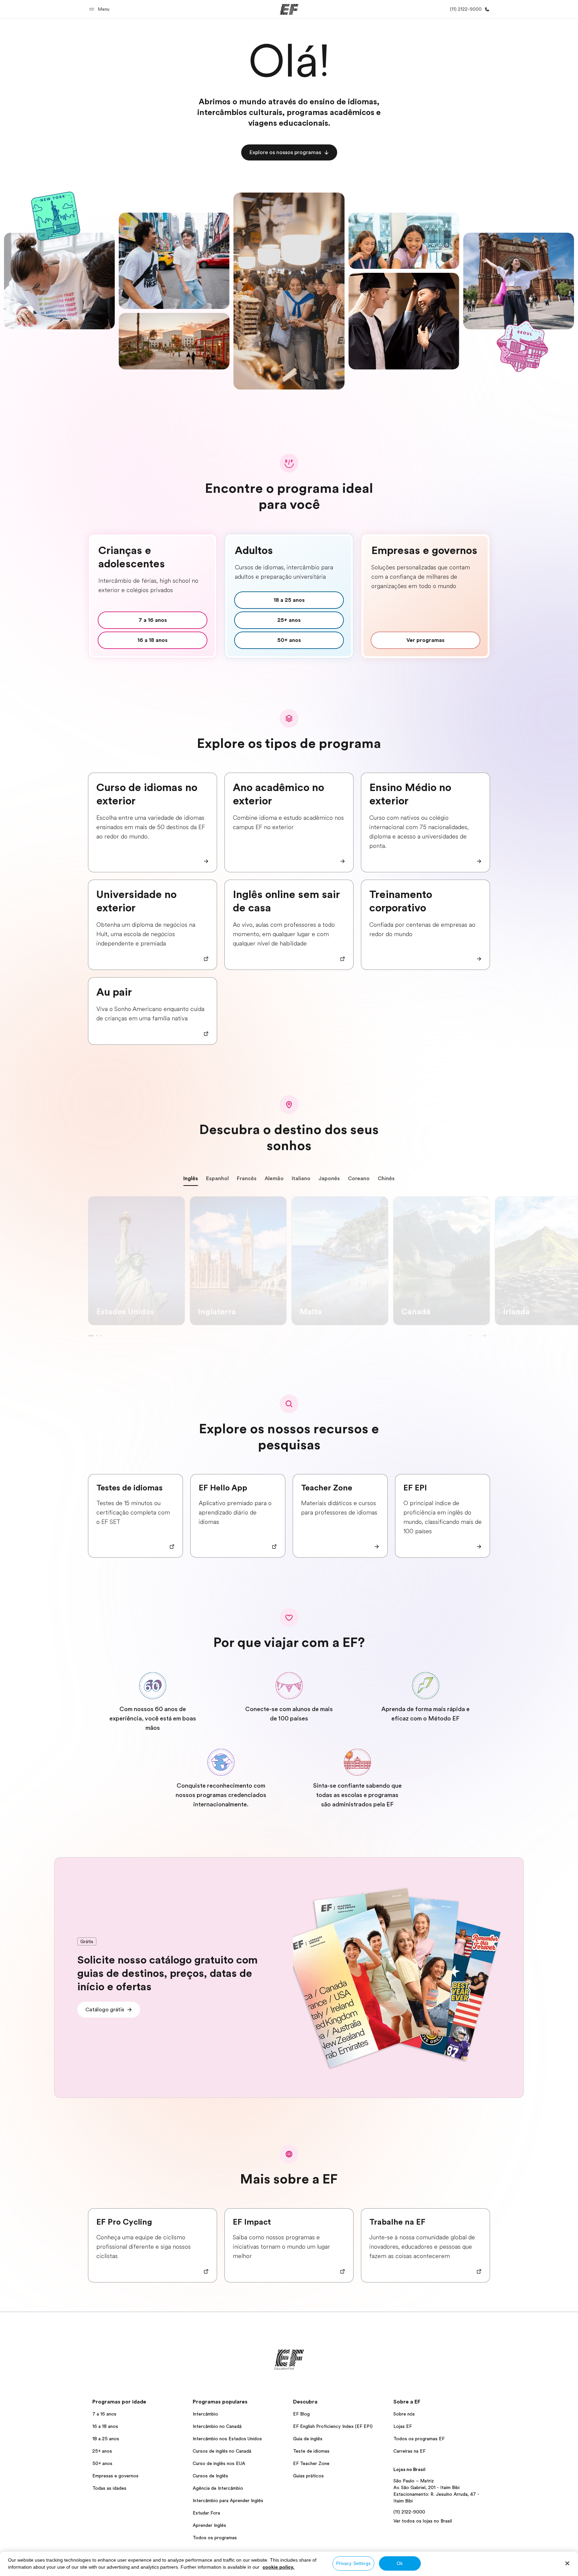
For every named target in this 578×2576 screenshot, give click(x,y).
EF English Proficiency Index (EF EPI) (333, 2426)
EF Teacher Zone (311, 2463)
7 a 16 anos (104, 2414)
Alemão (274, 1179)
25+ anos (102, 2451)
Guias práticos (308, 2476)
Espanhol (217, 1179)
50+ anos (102, 2463)
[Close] (567, 2563)
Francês (247, 1179)
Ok (400, 2563)
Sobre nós (404, 2414)
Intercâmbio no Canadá (217, 2426)
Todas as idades (109, 2488)
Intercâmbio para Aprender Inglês (228, 2500)
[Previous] (471, 1336)
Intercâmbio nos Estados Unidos (227, 2439)
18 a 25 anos (106, 2439)
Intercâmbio (205, 2414)
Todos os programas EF (419, 2439)
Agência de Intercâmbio (218, 2488)
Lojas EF (403, 2426)
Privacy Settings (353, 2563)
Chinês (386, 1179)
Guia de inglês (308, 2439)
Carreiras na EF (409, 2451)
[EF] (289, 9)
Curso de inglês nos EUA (219, 2463)
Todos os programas (215, 2538)
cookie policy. (278, 2567)
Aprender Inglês (209, 2525)
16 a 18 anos (105, 2426)
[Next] (484, 1336)
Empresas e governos (115, 2476)
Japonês (329, 1179)
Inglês (191, 1179)
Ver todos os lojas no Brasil (423, 2521)
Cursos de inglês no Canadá (222, 2451)
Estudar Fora (206, 2513)
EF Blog (301, 2414)
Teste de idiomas (311, 2451)
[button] (100, 9)
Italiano (301, 1179)
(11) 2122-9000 (409, 2512)
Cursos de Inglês (210, 2476)
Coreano (359, 1179)
